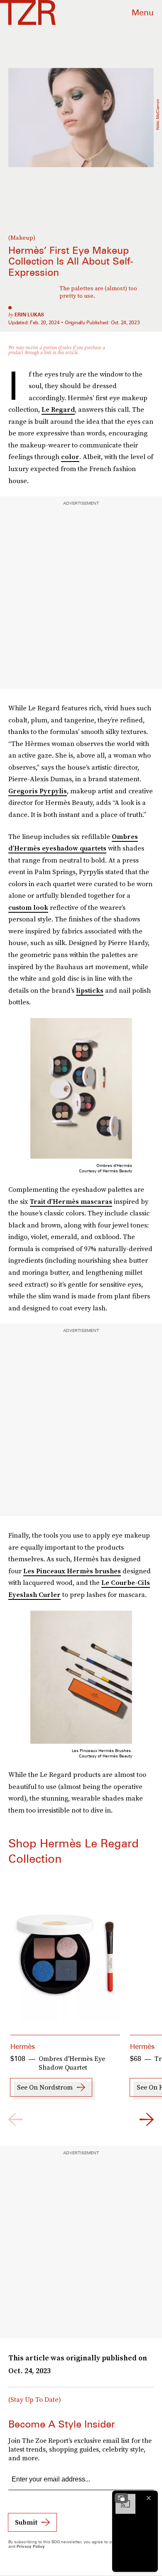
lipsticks (90, 990)
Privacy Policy (31, 2546)
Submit (26, 2522)
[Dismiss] (149, 2498)
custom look (28, 907)
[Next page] (147, 2119)
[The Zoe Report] (28, 12)
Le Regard (58, 409)
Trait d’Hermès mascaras (71, 1201)
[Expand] (121, 2498)
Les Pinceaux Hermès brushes (72, 1571)
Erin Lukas (29, 315)
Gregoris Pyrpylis (38, 791)
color (70, 457)
